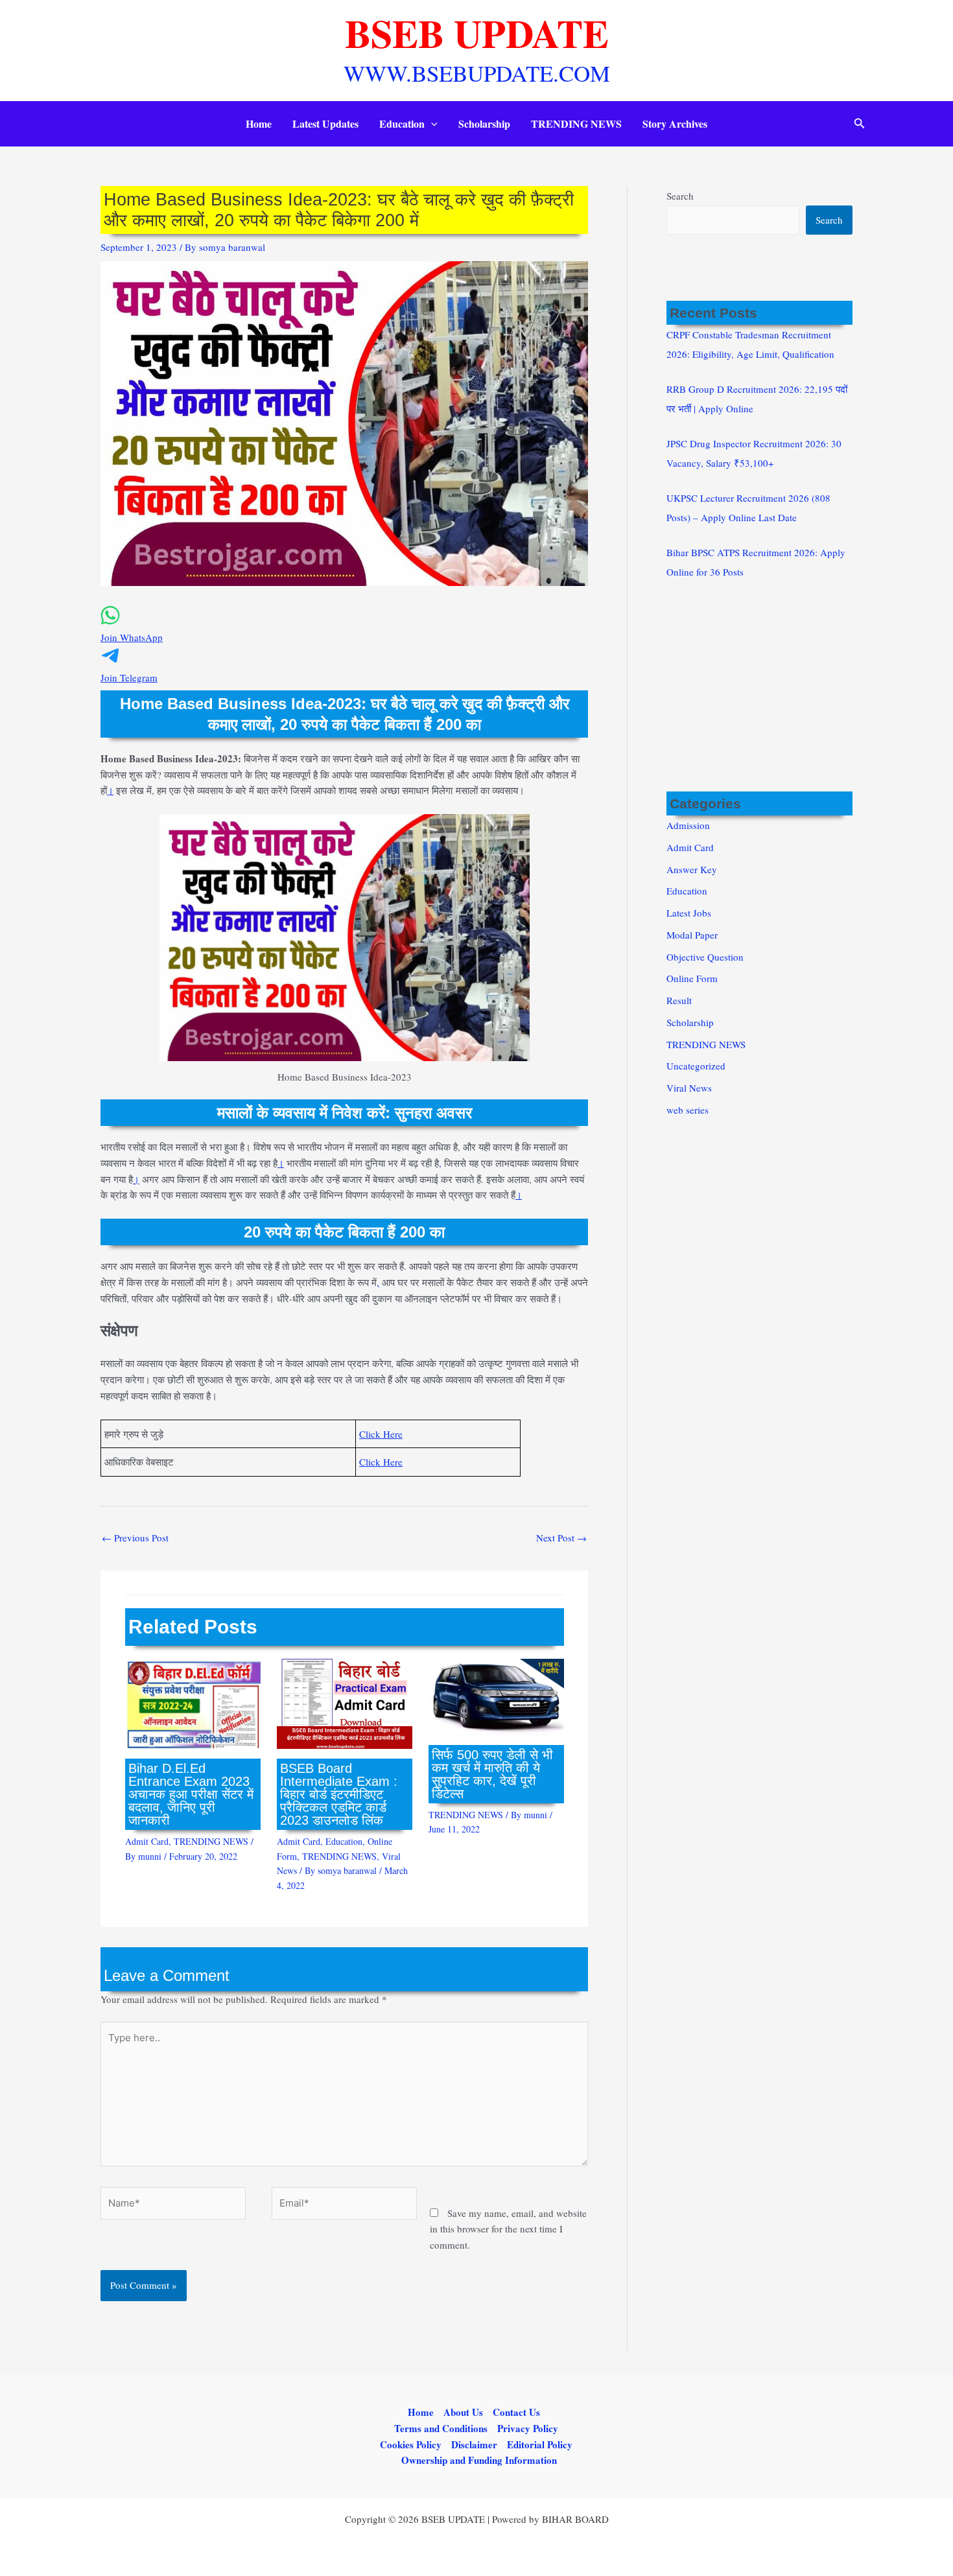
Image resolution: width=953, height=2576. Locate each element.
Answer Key (692, 869)
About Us (463, 2412)
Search (680, 196)
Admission (688, 825)
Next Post (561, 1538)
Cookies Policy (411, 2444)
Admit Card (147, 1841)
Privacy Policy (528, 2428)
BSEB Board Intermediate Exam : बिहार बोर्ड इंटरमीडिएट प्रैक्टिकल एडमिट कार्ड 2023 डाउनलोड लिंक (339, 1794)
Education (402, 123)
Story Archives (675, 123)
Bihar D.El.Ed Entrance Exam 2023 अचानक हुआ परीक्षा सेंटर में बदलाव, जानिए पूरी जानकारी (191, 1794)
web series (688, 1110)
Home (259, 123)
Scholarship (484, 123)
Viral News (689, 1088)
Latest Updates (325, 123)
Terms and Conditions (441, 2428)
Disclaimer (474, 2444)
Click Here (381, 1434)
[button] (431, 124)
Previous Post (135, 1538)
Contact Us (516, 2412)
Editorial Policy (540, 2444)
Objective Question (705, 957)
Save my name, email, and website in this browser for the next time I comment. (508, 2229)
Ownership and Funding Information (479, 2460)
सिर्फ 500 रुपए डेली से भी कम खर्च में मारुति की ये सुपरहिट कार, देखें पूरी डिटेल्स (492, 1774)
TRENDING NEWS (576, 123)
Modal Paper (692, 935)
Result (679, 1000)
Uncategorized (696, 1066)
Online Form (692, 978)
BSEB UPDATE (477, 33)
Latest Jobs (689, 913)
